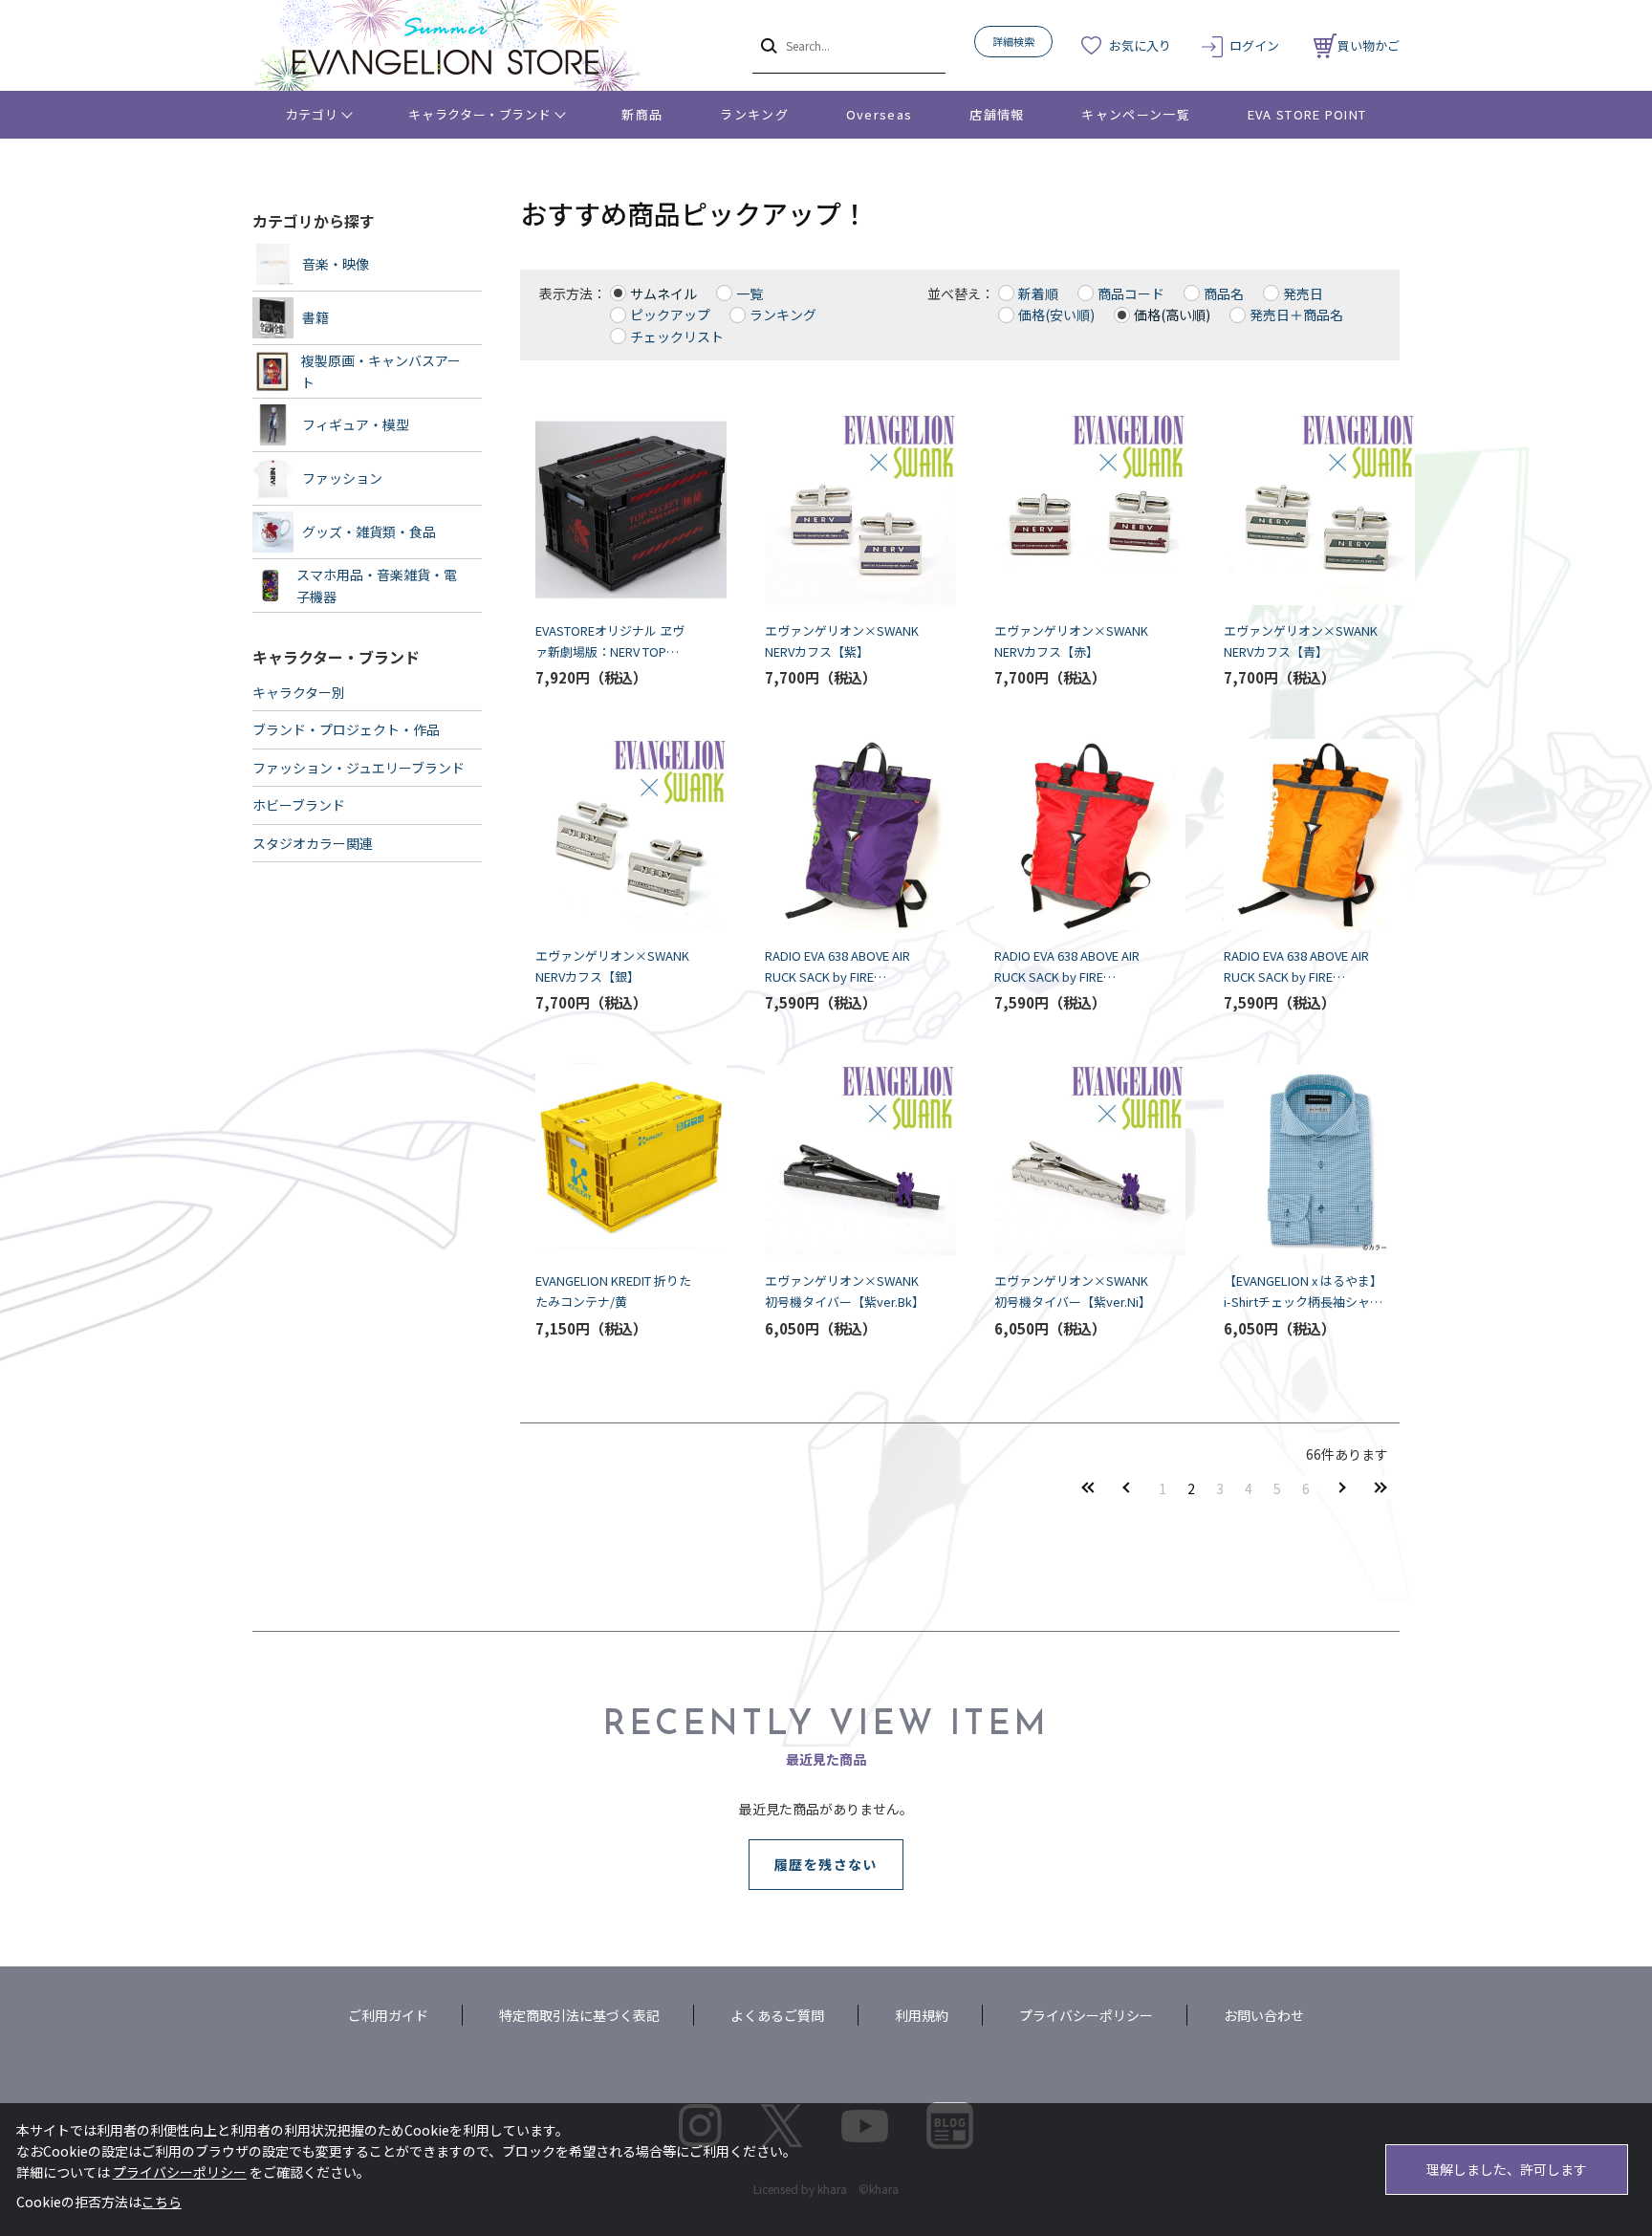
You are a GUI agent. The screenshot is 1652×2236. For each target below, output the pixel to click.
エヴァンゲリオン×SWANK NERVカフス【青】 (1304, 641)
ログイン (1254, 45)
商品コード (1131, 293)
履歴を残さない (826, 1864)
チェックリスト (677, 336)
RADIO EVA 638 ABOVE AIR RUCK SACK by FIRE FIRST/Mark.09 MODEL (1296, 967)
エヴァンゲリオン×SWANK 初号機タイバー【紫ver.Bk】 (845, 1291)
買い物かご (1369, 45)
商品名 (1224, 293)
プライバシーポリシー (1086, 2015)
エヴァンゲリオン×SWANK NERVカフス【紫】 (845, 641)
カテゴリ (312, 114)
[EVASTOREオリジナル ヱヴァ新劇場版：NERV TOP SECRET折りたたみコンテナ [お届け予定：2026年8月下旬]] (616, 510)
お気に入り (1140, 45)
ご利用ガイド (388, 2015)
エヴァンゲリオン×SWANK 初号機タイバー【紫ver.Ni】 (1075, 1291)
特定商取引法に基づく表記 (579, 2015)
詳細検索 (1013, 41)
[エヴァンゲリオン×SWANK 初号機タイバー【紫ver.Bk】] (845, 1160)
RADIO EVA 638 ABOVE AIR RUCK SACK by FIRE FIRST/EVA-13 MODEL (837, 967)
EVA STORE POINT (1307, 114)
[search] (767, 45)
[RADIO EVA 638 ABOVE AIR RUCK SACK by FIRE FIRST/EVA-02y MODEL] (1075, 835)
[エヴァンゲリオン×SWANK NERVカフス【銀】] (616, 835)
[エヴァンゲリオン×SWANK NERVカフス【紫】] (845, 510)
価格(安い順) (1056, 315)
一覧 (750, 293)
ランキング (754, 114)
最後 (1380, 1488)
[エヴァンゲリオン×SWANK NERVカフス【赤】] (1075, 510)
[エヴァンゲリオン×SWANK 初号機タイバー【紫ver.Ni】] (1075, 1160)
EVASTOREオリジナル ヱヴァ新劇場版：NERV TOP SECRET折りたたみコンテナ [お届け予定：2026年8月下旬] (613, 642)
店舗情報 (997, 114)
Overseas (879, 114)
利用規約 (922, 2015)
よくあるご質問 (777, 2015)
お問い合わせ (1264, 2015)
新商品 (642, 114)
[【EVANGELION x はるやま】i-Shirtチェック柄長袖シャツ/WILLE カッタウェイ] (1304, 1160)
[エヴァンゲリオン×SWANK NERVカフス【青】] (1304, 510)
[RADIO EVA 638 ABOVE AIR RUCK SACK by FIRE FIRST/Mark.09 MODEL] (1304, 835)
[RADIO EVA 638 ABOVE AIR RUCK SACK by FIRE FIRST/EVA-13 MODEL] (845, 835)
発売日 (1303, 293)
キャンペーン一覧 (1135, 114)
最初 (1088, 1488)
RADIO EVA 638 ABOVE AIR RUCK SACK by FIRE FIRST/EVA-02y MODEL (1067, 967)
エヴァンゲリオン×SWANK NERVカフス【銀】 (616, 966)
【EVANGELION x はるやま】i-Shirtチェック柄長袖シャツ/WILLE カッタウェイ (1303, 1292)
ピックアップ (670, 315)
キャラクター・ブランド (479, 114)
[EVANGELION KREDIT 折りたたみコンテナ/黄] (616, 1160)
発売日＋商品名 (1296, 315)
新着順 (1038, 293)
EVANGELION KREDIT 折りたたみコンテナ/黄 (613, 1291)
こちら (162, 2202)
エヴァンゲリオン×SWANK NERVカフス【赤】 (1075, 641)
